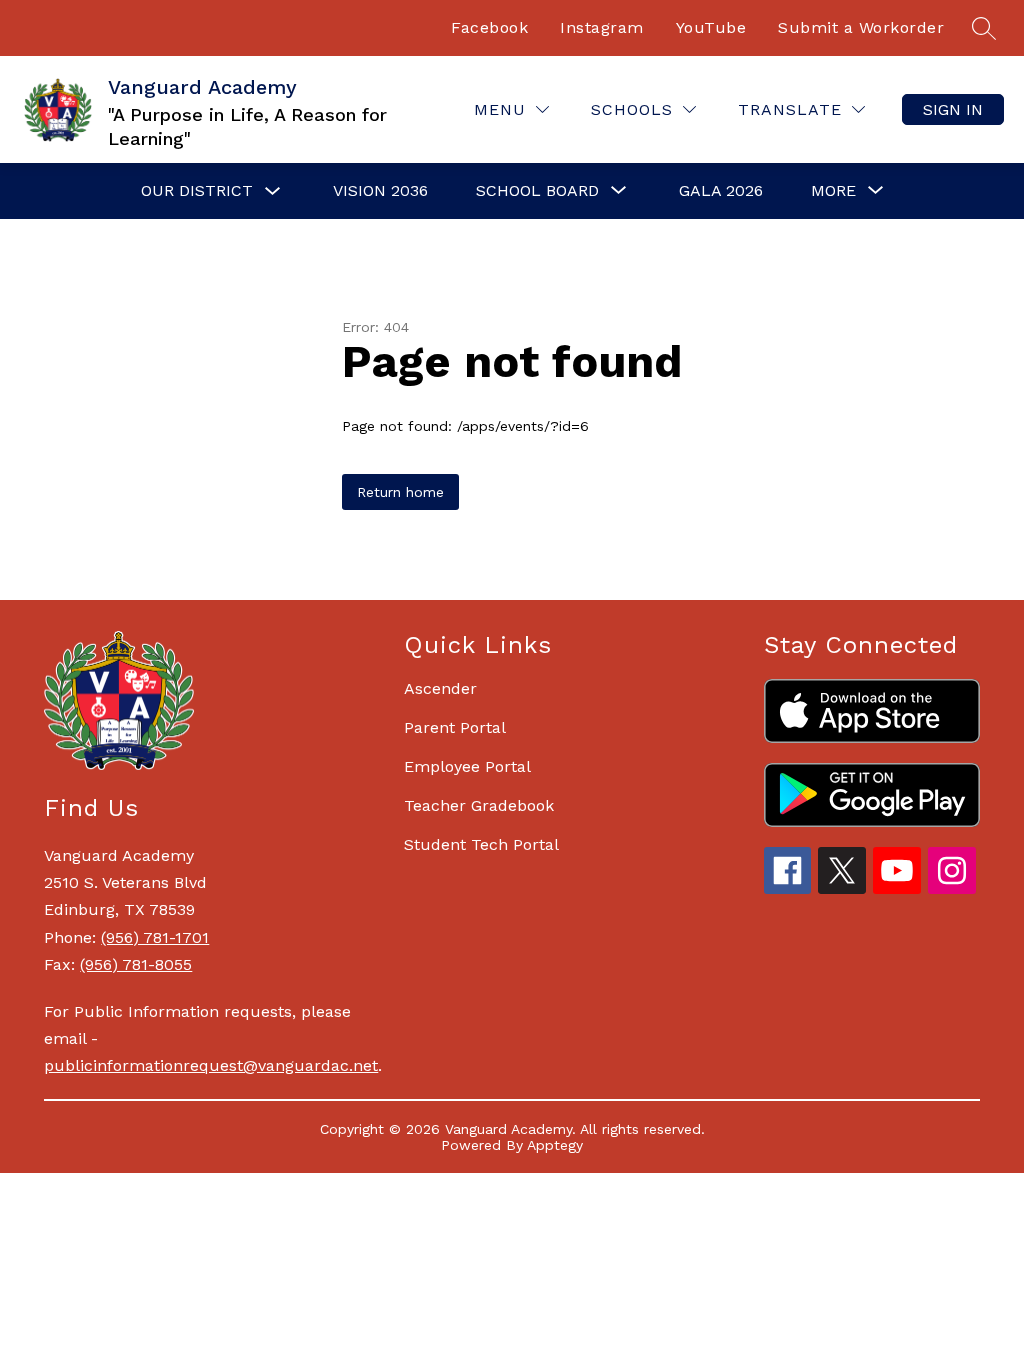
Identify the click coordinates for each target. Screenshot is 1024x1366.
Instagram (602, 27)
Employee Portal (467, 766)
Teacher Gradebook (479, 805)
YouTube (711, 27)
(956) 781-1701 (155, 937)
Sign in (953, 109)
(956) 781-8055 (136, 964)
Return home (400, 492)
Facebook (489, 27)
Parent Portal (455, 727)
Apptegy (555, 1145)
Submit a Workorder (861, 27)
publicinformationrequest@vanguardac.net (211, 1065)
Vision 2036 (380, 190)
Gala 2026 (721, 190)
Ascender (440, 688)
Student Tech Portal (481, 844)
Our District (197, 190)
